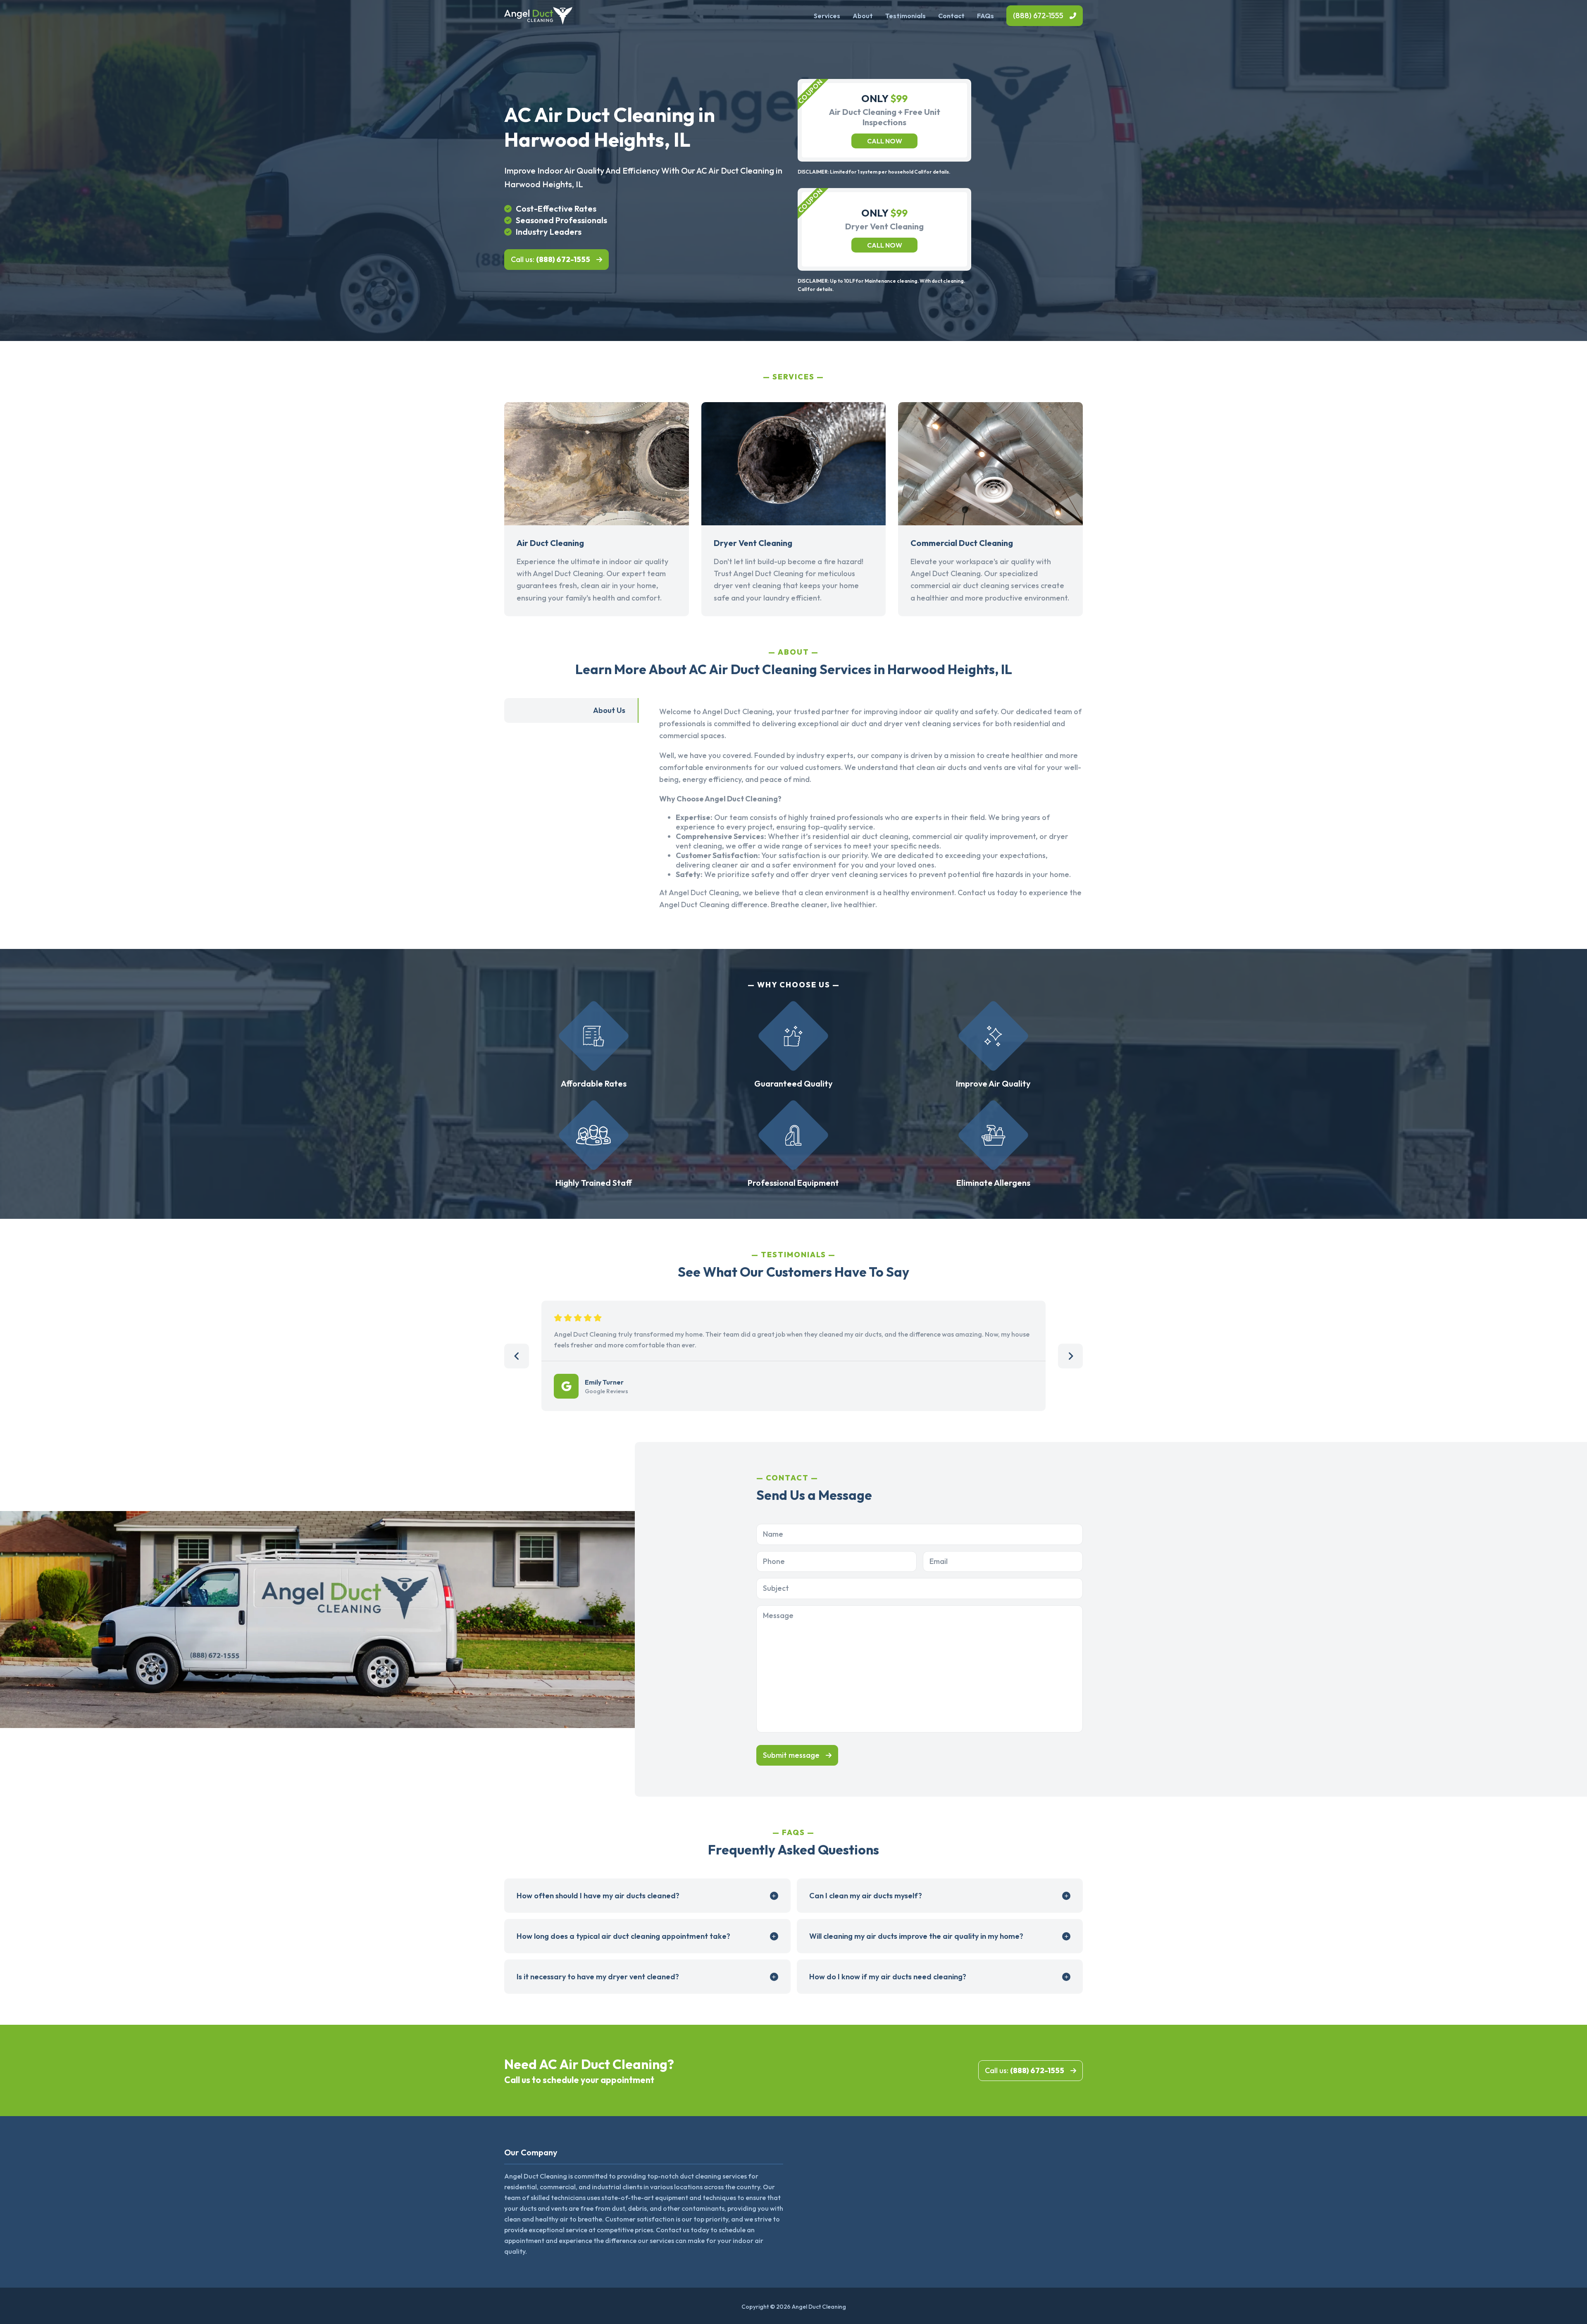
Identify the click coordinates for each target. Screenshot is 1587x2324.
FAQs (985, 16)
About (863, 16)
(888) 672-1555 (1038, 15)
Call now (885, 141)
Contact (951, 16)
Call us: (550, 259)
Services (827, 16)
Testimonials (905, 16)
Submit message (791, 1755)
